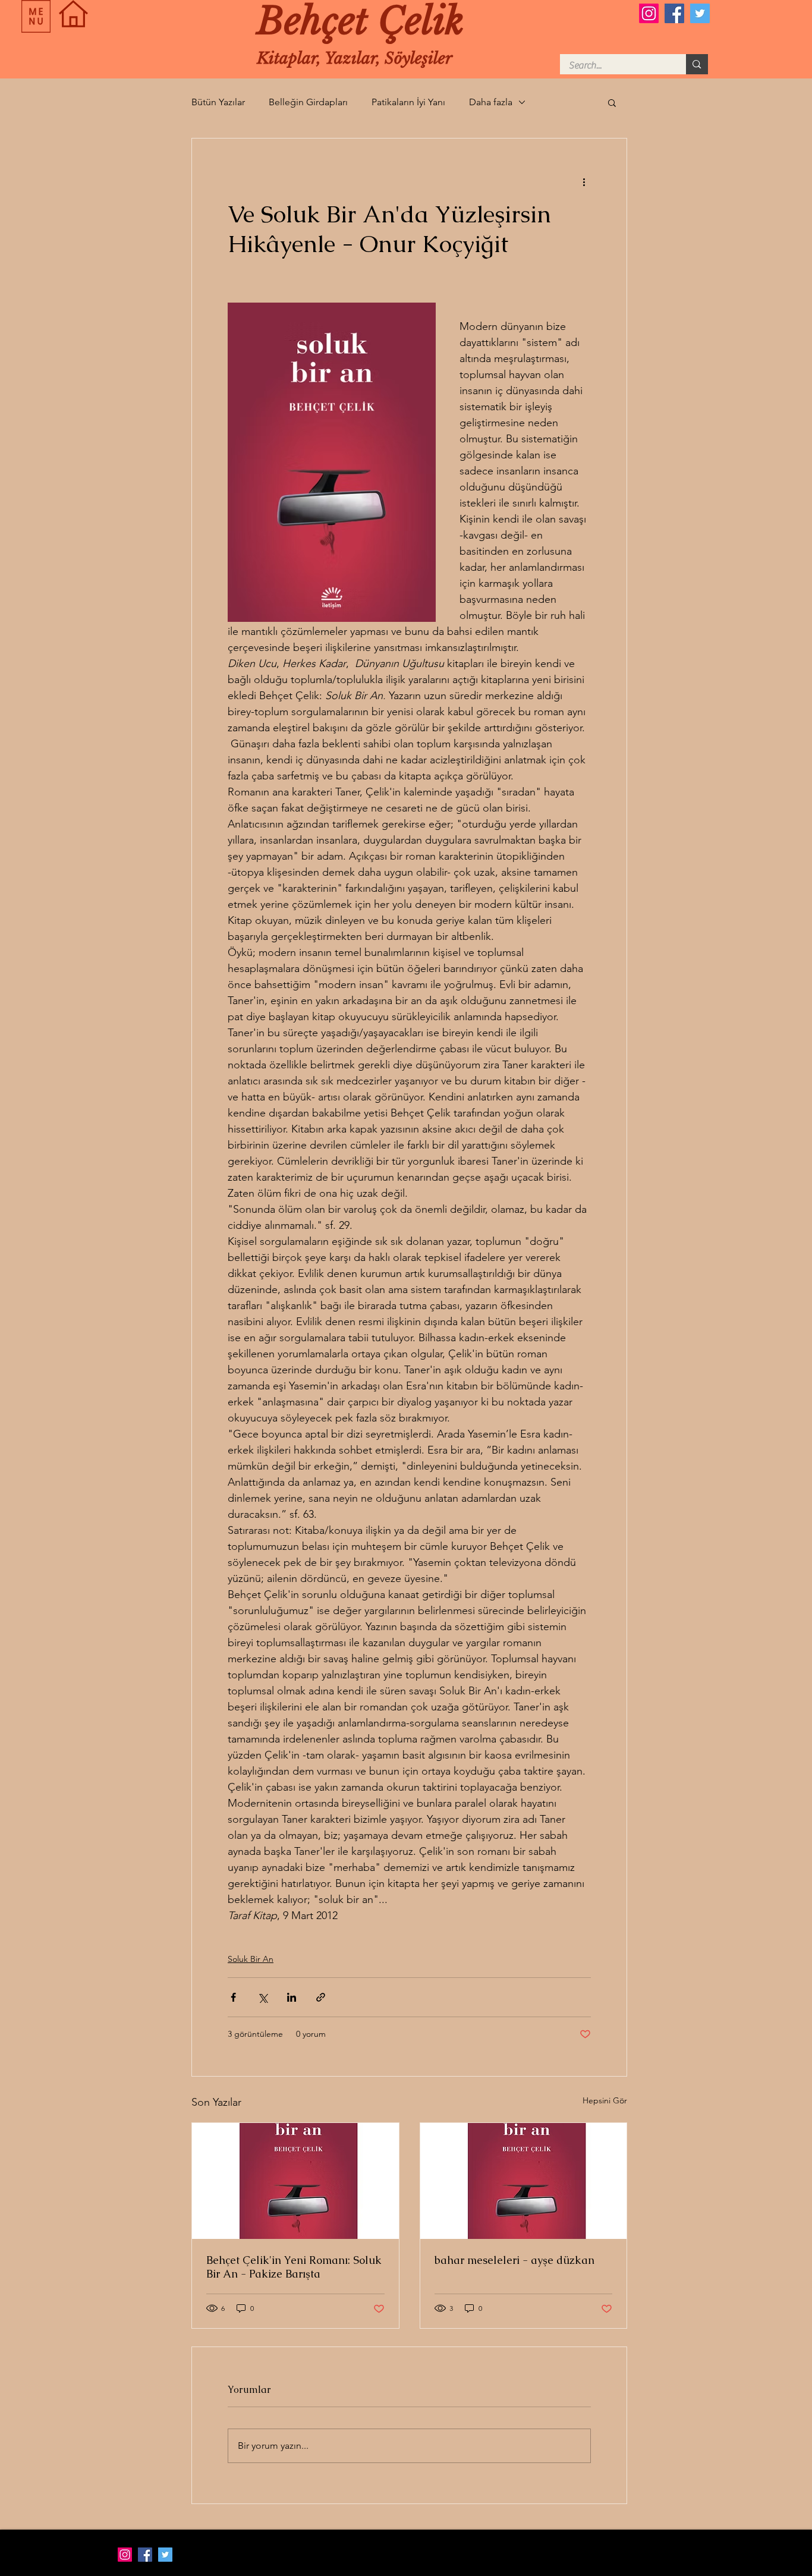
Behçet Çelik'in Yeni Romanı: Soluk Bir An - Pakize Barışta (294, 2267)
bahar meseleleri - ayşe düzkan (514, 2260)
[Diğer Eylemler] (584, 181)
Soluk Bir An (251, 1959)
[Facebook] (674, 13)
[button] (36, 16)
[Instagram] (649, 13)
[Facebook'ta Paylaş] (233, 1997)
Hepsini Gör (605, 2100)
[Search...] (697, 64)
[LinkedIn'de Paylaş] (292, 1997)
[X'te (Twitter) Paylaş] (262, 1997)
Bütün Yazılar (218, 102)
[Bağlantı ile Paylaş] (321, 1997)
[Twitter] (700, 13)
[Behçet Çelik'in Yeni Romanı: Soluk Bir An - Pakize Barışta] (295, 2181)
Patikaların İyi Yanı (408, 102)
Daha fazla (491, 102)
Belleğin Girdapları (308, 102)
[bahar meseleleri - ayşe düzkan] (524, 2181)
